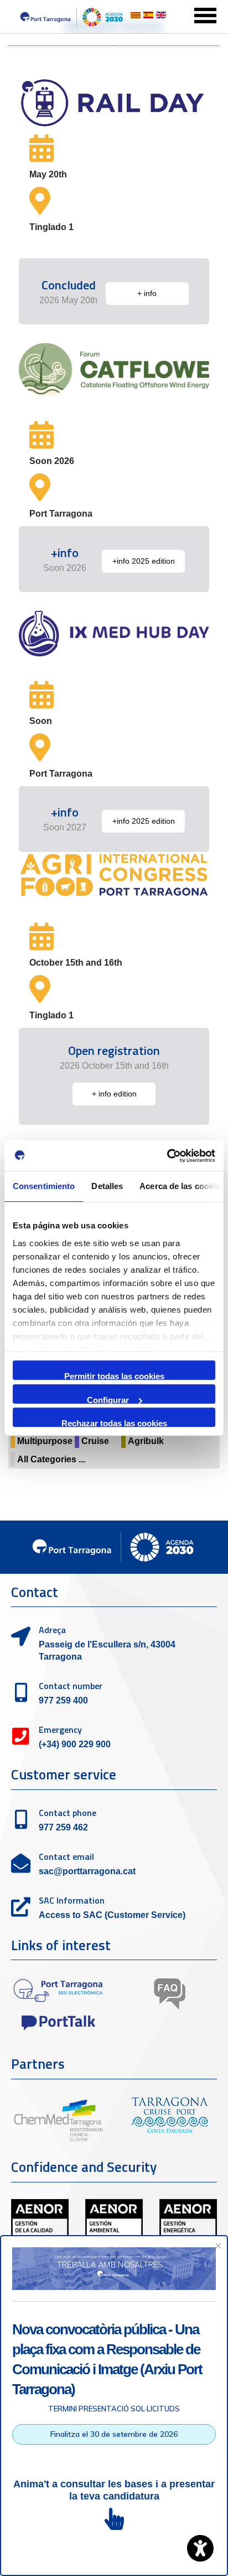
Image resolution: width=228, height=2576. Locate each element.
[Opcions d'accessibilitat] (200, 2548)
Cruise (95, 1441)
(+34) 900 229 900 (75, 1744)
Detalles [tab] (107, 1186)
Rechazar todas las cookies (114, 1423)
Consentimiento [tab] (44, 1186)
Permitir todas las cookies (114, 1376)
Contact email (66, 1856)
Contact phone (68, 1813)
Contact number (71, 1686)
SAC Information (72, 1900)
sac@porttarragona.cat (87, 1871)
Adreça (52, 1630)
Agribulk (146, 1441)
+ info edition (114, 1094)
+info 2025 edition (144, 561)
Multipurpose (45, 1441)
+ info (147, 293)
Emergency (60, 1730)
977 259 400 (63, 1700)
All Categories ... (51, 1459)
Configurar (108, 1399)
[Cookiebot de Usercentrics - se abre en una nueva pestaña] (167, 1156)
